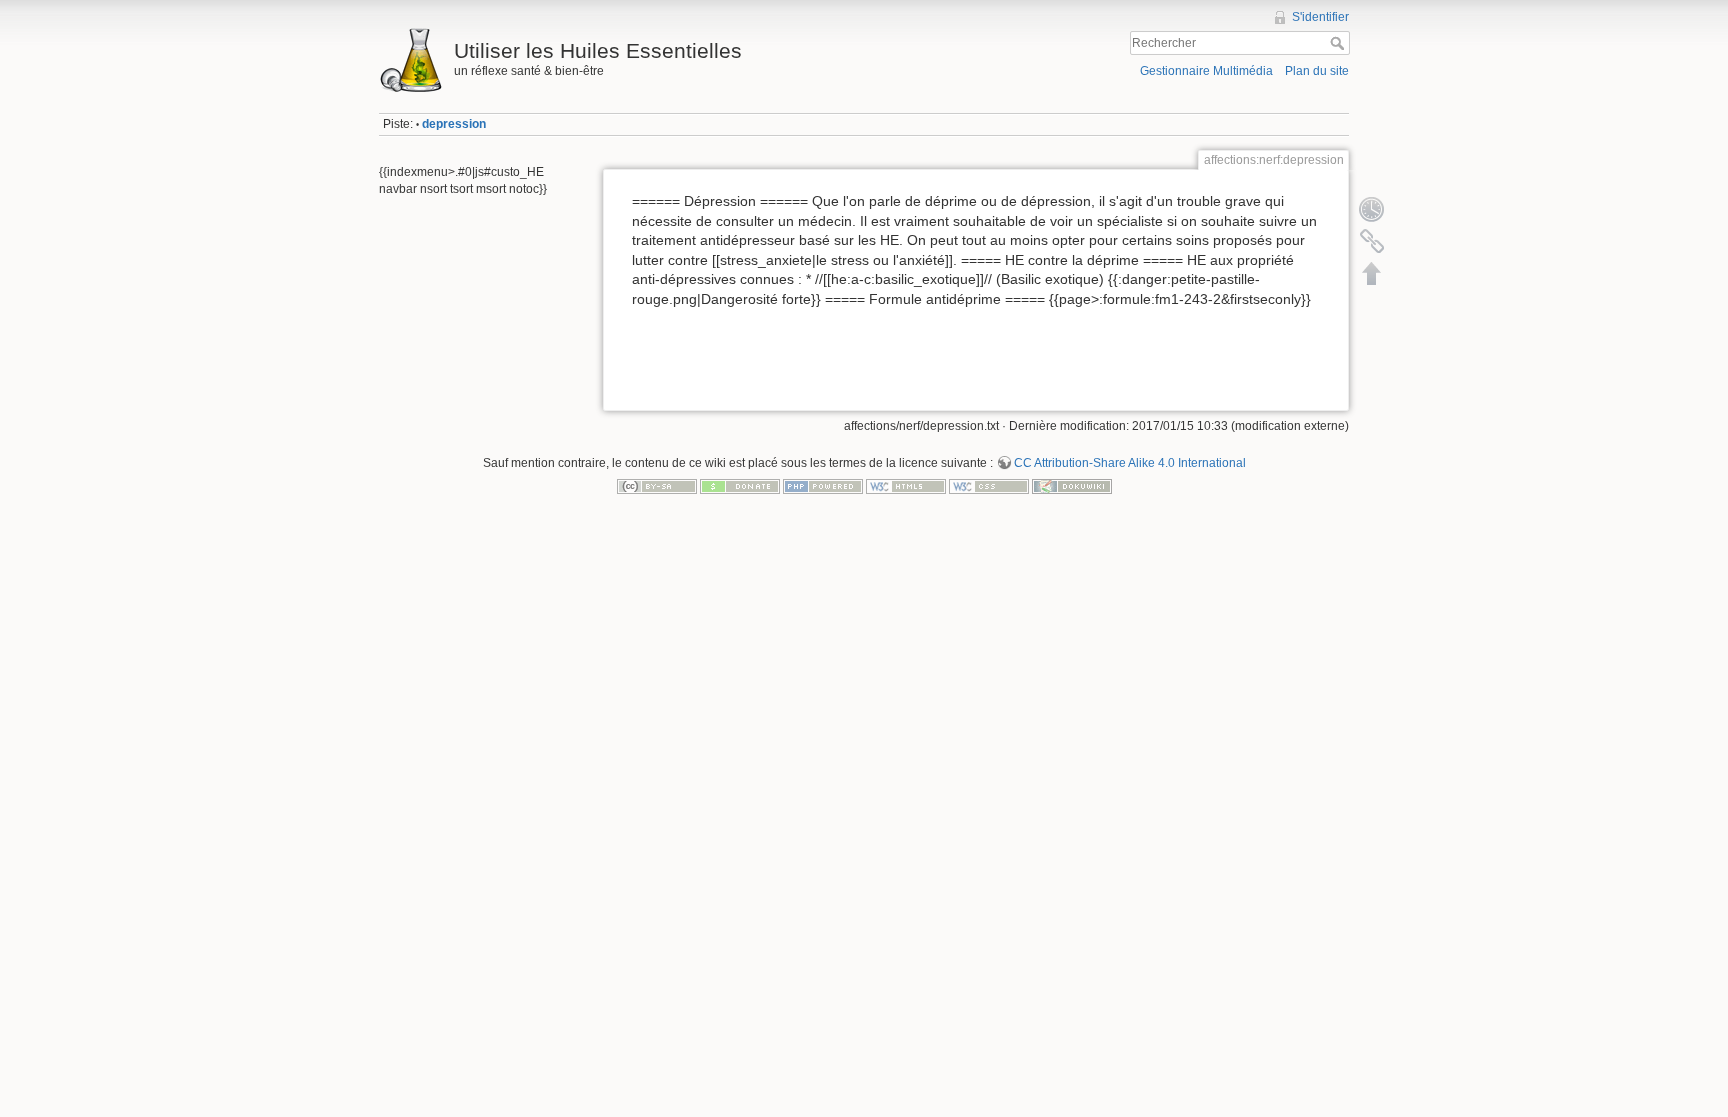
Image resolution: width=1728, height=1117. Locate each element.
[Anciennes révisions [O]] (1372, 209)
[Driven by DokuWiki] (1072, 486)
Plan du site (1317, 71)
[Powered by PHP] (823, 486)
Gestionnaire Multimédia (1206, 71)
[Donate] (740, 486)
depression (454, 124)
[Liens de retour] (1372, 241)
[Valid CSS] (989, 486)
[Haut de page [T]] (1372, 273)
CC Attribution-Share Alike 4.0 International (1130, 463)
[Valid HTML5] (906, 486)
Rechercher (1339, 43)
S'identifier (1320, 17)
